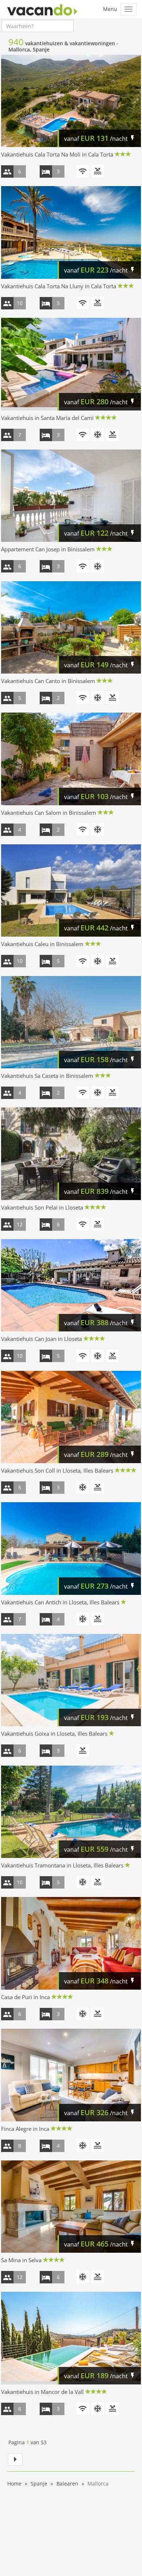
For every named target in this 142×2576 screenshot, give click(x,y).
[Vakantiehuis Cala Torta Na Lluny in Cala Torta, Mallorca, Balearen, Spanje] (71, 232)
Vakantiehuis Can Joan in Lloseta (42, 1339)
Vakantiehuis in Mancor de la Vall (42, 2392)
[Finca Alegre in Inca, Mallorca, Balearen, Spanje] (71, 2075)
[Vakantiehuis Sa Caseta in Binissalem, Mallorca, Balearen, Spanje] (71, 1022)
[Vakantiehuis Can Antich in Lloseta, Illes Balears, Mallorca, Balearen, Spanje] (71, 1548)
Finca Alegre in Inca (25, 2129)
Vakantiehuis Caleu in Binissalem (42, 944)
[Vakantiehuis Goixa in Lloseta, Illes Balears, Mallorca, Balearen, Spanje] (71, 1680)
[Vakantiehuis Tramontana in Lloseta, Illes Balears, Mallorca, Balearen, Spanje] (71, 1812)
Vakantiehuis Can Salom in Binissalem (49, 813)
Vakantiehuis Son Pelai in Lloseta (42, 1207)
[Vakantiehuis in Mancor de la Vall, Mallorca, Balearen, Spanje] (71, 2338)
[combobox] (38, 26)
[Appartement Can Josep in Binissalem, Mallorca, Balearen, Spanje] (71, 496)
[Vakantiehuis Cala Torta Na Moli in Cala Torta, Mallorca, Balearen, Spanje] (71, 101)
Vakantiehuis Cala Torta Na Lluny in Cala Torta (59, 286)
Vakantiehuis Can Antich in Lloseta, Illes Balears (60, 1602)
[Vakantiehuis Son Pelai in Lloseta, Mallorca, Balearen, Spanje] (71, 1154)
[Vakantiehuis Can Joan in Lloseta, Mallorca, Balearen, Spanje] (71, 1285)
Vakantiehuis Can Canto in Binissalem (48, 681)
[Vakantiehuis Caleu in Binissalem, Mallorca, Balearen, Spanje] (71, 890)
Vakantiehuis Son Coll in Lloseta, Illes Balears (57, 1470)
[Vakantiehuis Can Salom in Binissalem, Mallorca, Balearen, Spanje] (71, 759)
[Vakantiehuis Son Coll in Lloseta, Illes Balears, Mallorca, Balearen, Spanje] (71, 1417)
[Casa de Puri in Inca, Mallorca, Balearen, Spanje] (71, 1943)
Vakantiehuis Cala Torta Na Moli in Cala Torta (57, 154)
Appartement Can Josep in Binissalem (48, 549)
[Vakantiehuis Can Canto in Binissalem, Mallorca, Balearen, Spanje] (71, 627)
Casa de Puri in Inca (25, 1997)
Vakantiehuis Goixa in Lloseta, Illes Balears (54, 1734)
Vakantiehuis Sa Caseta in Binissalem (47, 1076)
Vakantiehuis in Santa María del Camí (47, 418)
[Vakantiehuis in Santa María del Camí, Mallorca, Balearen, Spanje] (71, 364)
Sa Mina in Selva (21, 2260)
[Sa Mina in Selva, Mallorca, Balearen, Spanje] (71, 2207)
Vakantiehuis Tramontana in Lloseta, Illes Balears (62, 1865)
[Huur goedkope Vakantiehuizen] (42, 9)
